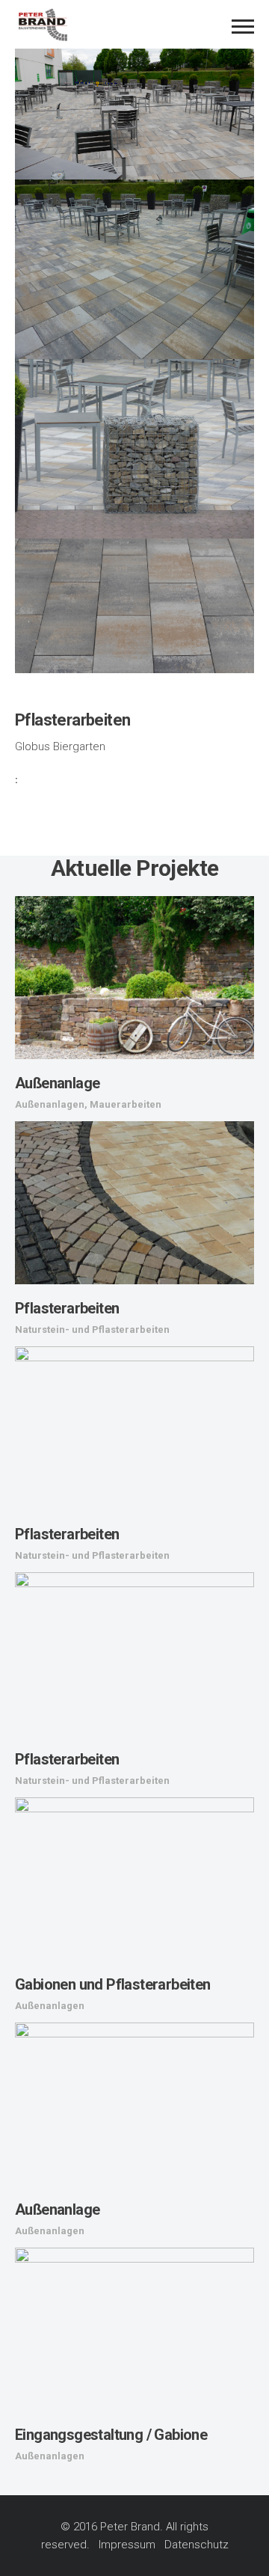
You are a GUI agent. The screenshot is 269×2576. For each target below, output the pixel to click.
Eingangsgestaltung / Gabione (111, 2435)
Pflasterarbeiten (67, 1308)
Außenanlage (57, 1083)
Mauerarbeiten (126, 1104)
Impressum (127, 2545)
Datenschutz (197, 2545)
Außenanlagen (50, 1104)
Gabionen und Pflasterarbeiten (113, 1984)
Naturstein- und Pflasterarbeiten (92, 1330)
